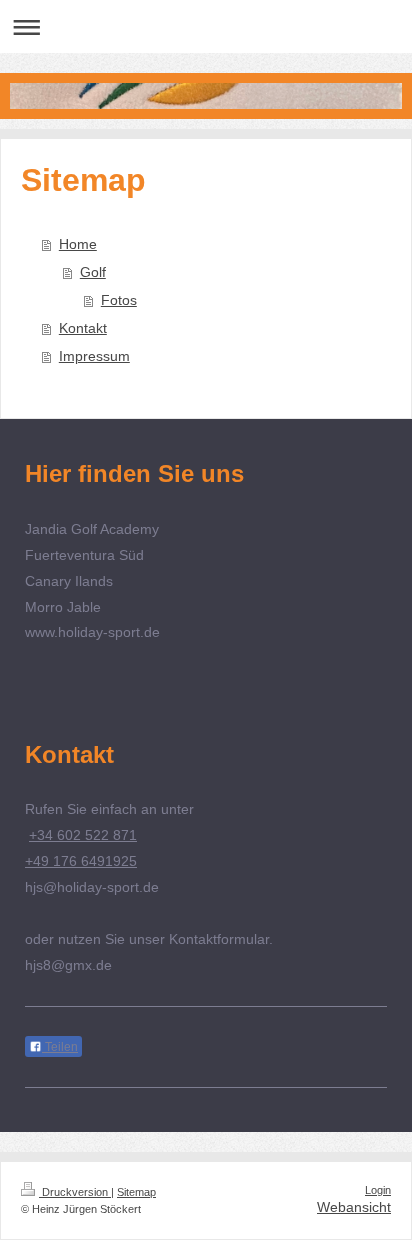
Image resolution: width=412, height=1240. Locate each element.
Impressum (94, 356)
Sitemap (136, 1192)
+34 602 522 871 (83, 835)
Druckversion (75, 1192)
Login (378, 1190)
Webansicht (354, 1207)
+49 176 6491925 (81, 861)
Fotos (119, 300)
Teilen (60, 1047)
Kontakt (83, 328)
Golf (93, 272)
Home (78, 244)
